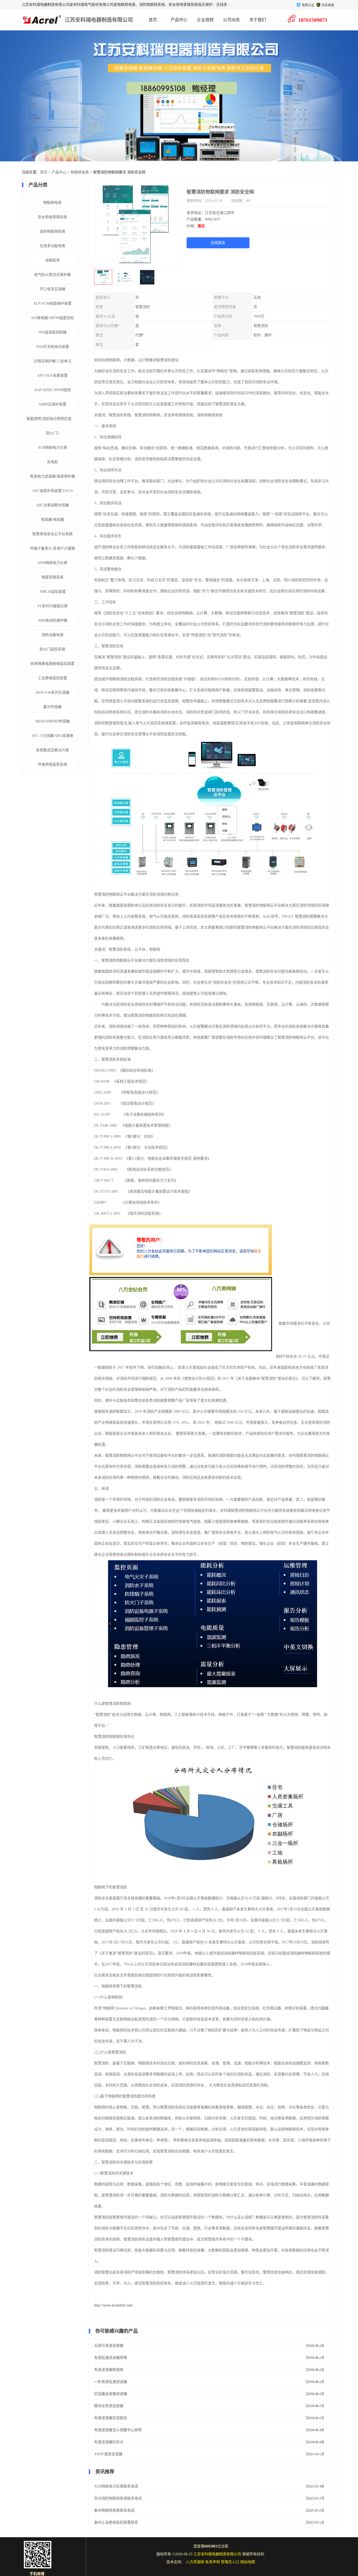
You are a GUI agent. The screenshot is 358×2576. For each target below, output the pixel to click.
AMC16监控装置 (53, 592)
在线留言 (218, 243)
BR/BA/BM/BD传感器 (53, 721)
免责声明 (213, 2562)
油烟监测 (52, 260)
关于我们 (258, 20)
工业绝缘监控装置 (52, 678)
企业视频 (205, 20)
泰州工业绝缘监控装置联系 (116, 2522)
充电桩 (52, 462)
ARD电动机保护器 (53, 620)
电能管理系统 (52, 577)
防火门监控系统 (52, 649)
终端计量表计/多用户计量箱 (52, 548)
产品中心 (179, 20)
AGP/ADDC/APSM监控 (53, 390)
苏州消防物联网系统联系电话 (118, 2498)
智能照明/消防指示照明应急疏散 (53, 419)
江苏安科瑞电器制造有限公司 (99, 20)
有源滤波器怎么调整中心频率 (118, 2430)
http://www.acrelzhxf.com (113, 2305)
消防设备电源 (52, 635)
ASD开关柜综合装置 (52, 347)
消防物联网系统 (52, 231)
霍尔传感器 (52, 707)
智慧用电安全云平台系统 (52, 534)
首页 (153, 20)
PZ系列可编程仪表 (53, 606)
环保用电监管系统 (52, 764)
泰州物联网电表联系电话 (114, 2510)
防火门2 (53, 433)
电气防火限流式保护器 (52, 275)
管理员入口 (230, 2562)
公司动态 (231, 20)
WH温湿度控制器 (53, 332)
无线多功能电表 (52, 246)
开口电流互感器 (52, 289)
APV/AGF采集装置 (52, 376)
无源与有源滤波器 (109, 2346)
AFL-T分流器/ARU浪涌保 (52, 736)
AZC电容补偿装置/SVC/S (53, 491)
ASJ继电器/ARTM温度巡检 (52, 318)
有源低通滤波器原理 (111, 2358)
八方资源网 (195, 2562)
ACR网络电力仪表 (52, 448)
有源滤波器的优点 (109, 2442)
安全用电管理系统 (52, 217)
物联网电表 (80, 172)
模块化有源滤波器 (109, 2406)
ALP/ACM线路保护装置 (52, 303)
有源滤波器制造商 (109, 2370)
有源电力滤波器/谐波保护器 (52, 476)
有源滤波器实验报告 (111, 2418)
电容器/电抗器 (52, 520)
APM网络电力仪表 (52, 563)
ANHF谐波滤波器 (108, 2454)
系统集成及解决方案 (52, 750)
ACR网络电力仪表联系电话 (116, 2486)
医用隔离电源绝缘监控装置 (52, 664)
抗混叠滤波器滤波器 (111, 2394)
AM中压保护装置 (52, 404)
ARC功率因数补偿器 (52, 505)
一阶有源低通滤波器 (111, 2382)
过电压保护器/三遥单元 (52, 361)
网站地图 (248, 2562)
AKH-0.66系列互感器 (52, 692)
